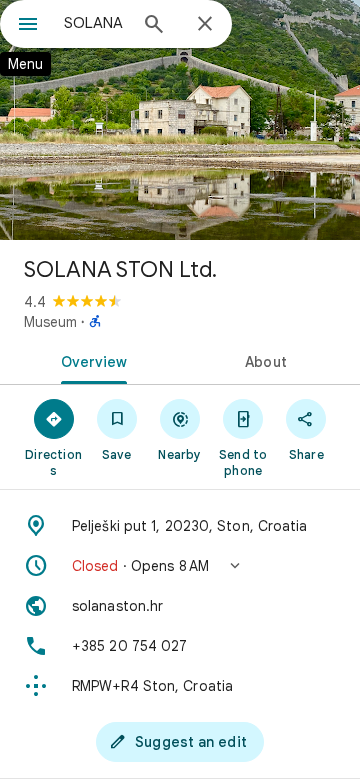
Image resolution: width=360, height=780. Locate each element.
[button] (180, 566)
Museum (50, 322)
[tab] (90, 360)
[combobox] (95, 23)
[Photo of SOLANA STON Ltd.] (180, 120)
